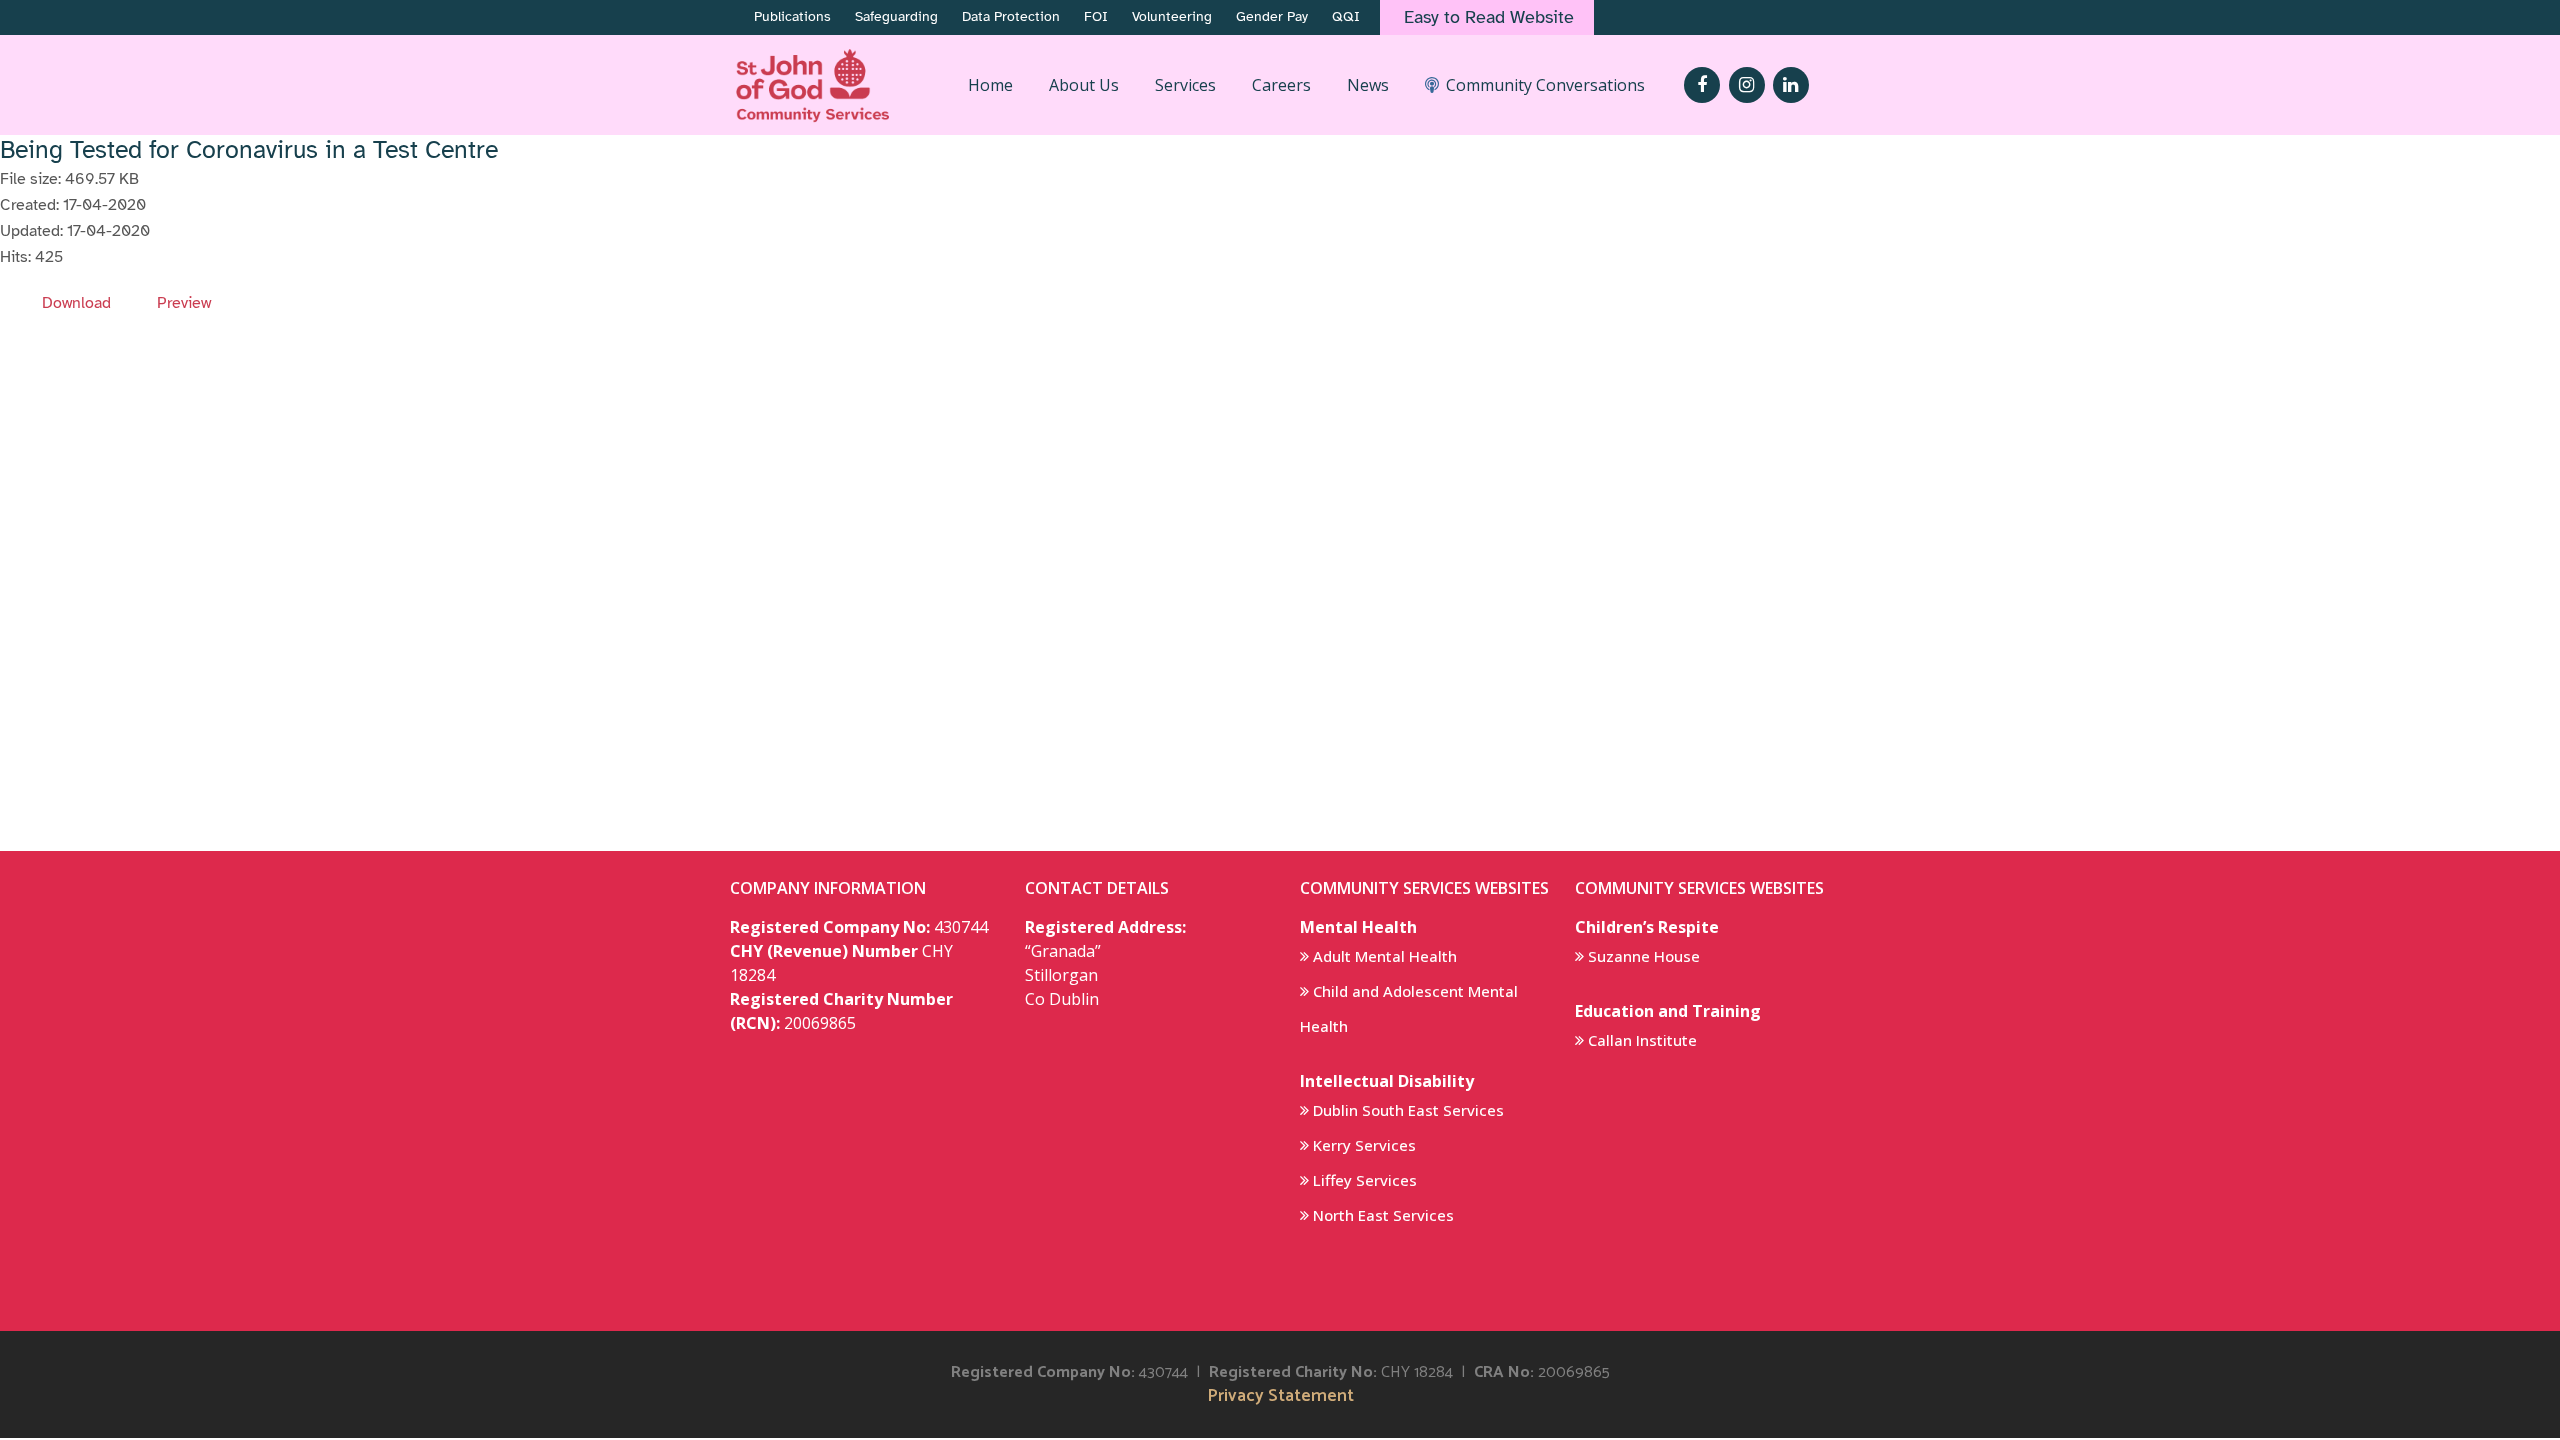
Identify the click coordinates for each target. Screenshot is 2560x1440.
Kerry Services (1364, 1145)
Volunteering (1172, 16)
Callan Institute (1642, 1040)
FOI (1096, 16)
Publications (792, 16)
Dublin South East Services (1408, 1110)
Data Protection (1011, 16)
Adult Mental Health (1385, 956)
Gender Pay (1272, 16)
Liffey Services (1365, 1180)
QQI (1346, 16)
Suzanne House (1644, 956)
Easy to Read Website (1489, 16)
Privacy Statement (1280, 1396)
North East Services (1383, 1215)
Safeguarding (896, 16)
